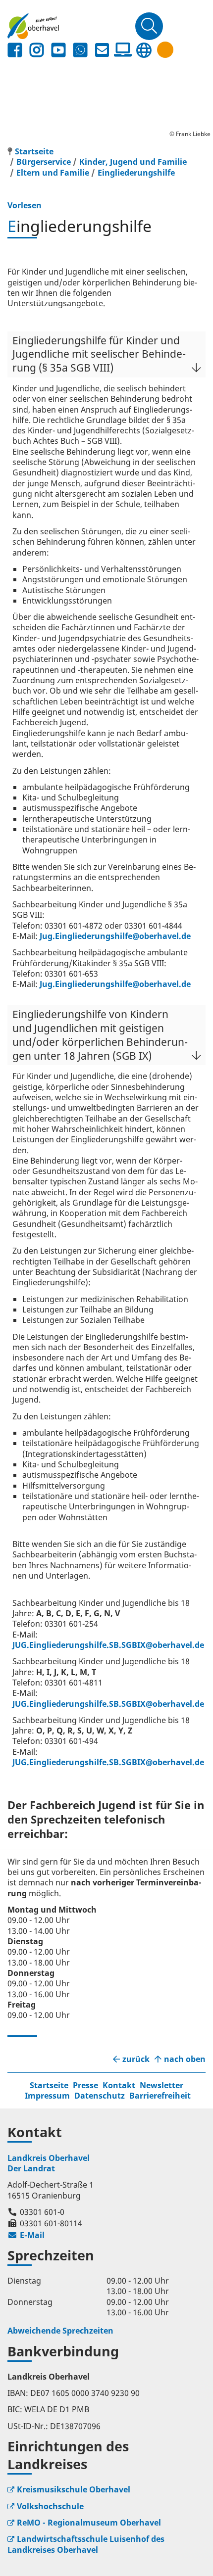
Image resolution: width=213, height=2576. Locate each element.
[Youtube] (58, 50)
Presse (85, 2085)
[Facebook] (15, 50)
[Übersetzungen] (144, 50)
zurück (136, 2059)
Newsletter (161, 2085)
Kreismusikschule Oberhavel (74, 2489)
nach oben (185, 2059)
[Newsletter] (102, 50)
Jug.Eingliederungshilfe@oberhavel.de (115, 936)
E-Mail (26, 2235)
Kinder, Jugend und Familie (133, 162)
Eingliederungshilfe (136, 173)
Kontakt (119, 2085)
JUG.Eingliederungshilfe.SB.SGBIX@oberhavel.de (108, 1645)
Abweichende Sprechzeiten (60, 2331)
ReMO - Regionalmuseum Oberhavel (89, 2523)
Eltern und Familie (53, 173)
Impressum (47, 2096)
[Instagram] (37, 50)
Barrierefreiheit (160, 2096)
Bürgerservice (44, 162)
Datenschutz (100, 2096)
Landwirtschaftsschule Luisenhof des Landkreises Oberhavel (86, 2544)
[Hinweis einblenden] (165, 50)
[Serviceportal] (123, 50)
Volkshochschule (50, 2506)
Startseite (49, 2085)
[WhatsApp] (80, 50)
